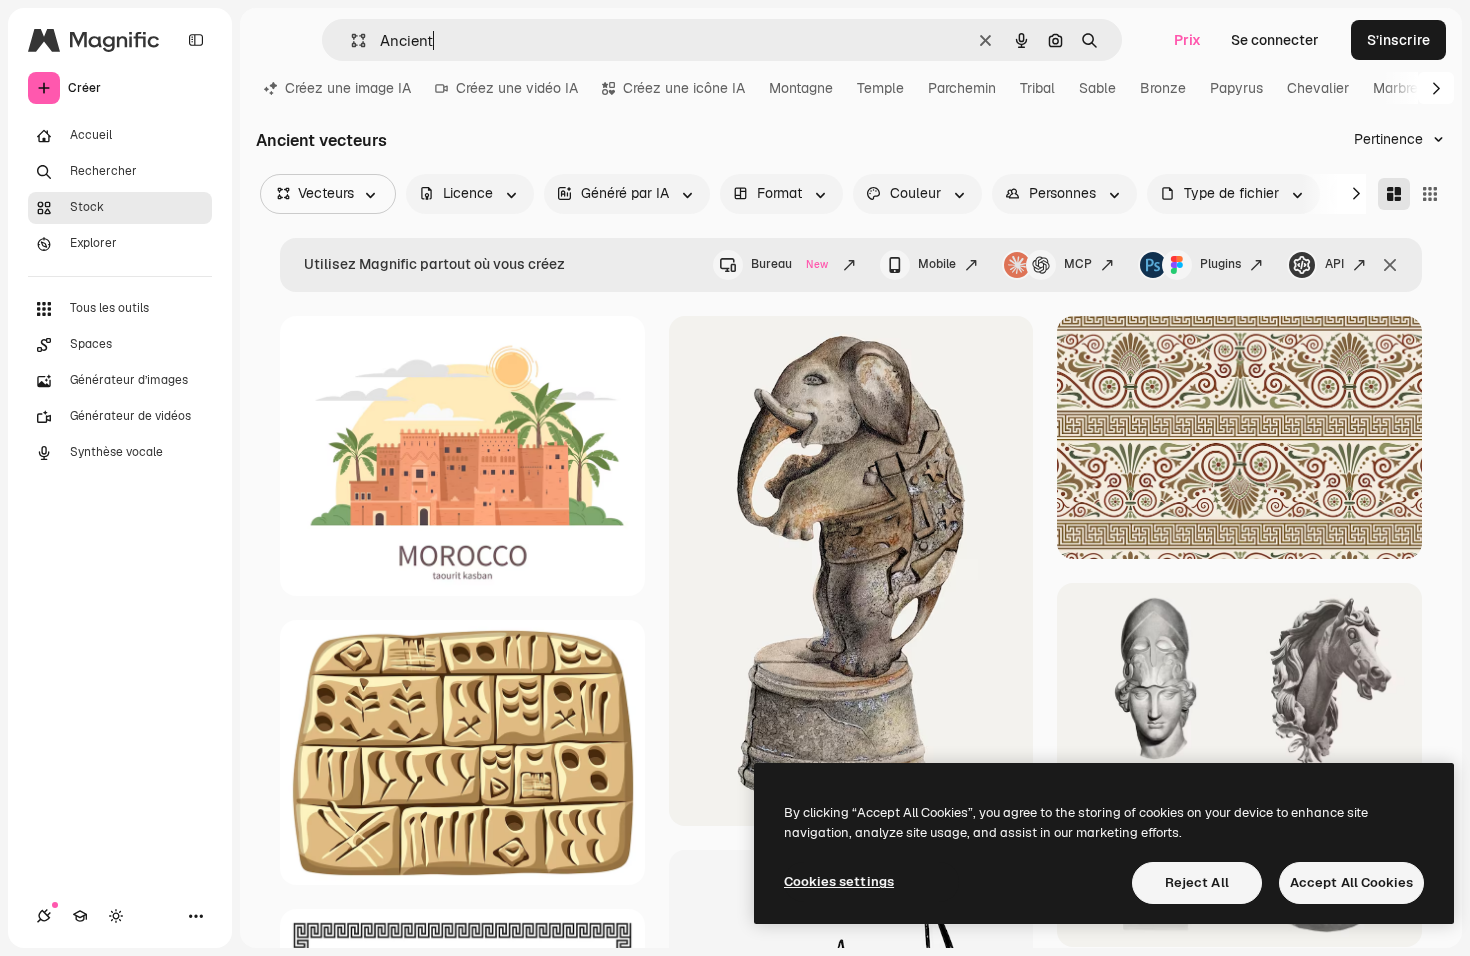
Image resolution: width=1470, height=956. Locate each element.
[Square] (1430, 194)
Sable (1097, 88)
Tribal (1037, 88)
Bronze (1163, 88)
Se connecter (1275, 40)
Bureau (789, 264)
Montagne (801, 88)
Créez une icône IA (684, 88)
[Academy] (80, 916)
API (1334, 264)
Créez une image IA (348, 88)
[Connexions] (44, 916)
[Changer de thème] (116, 916)
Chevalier (1318, 88)
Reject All (1197, 882)
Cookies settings (839, 881)
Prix (1187, 40)
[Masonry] (1394, 194)
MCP (1078, 264)
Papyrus (1236, 88)
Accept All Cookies (1351, 882)
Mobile (937, 264)
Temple (880, 88)
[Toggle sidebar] (196, 40)
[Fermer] (1390, 265)
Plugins (1220, 264)
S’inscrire (1398, 40)
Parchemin (962, 88)
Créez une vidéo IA (517, 88)
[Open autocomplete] (350, 40)
